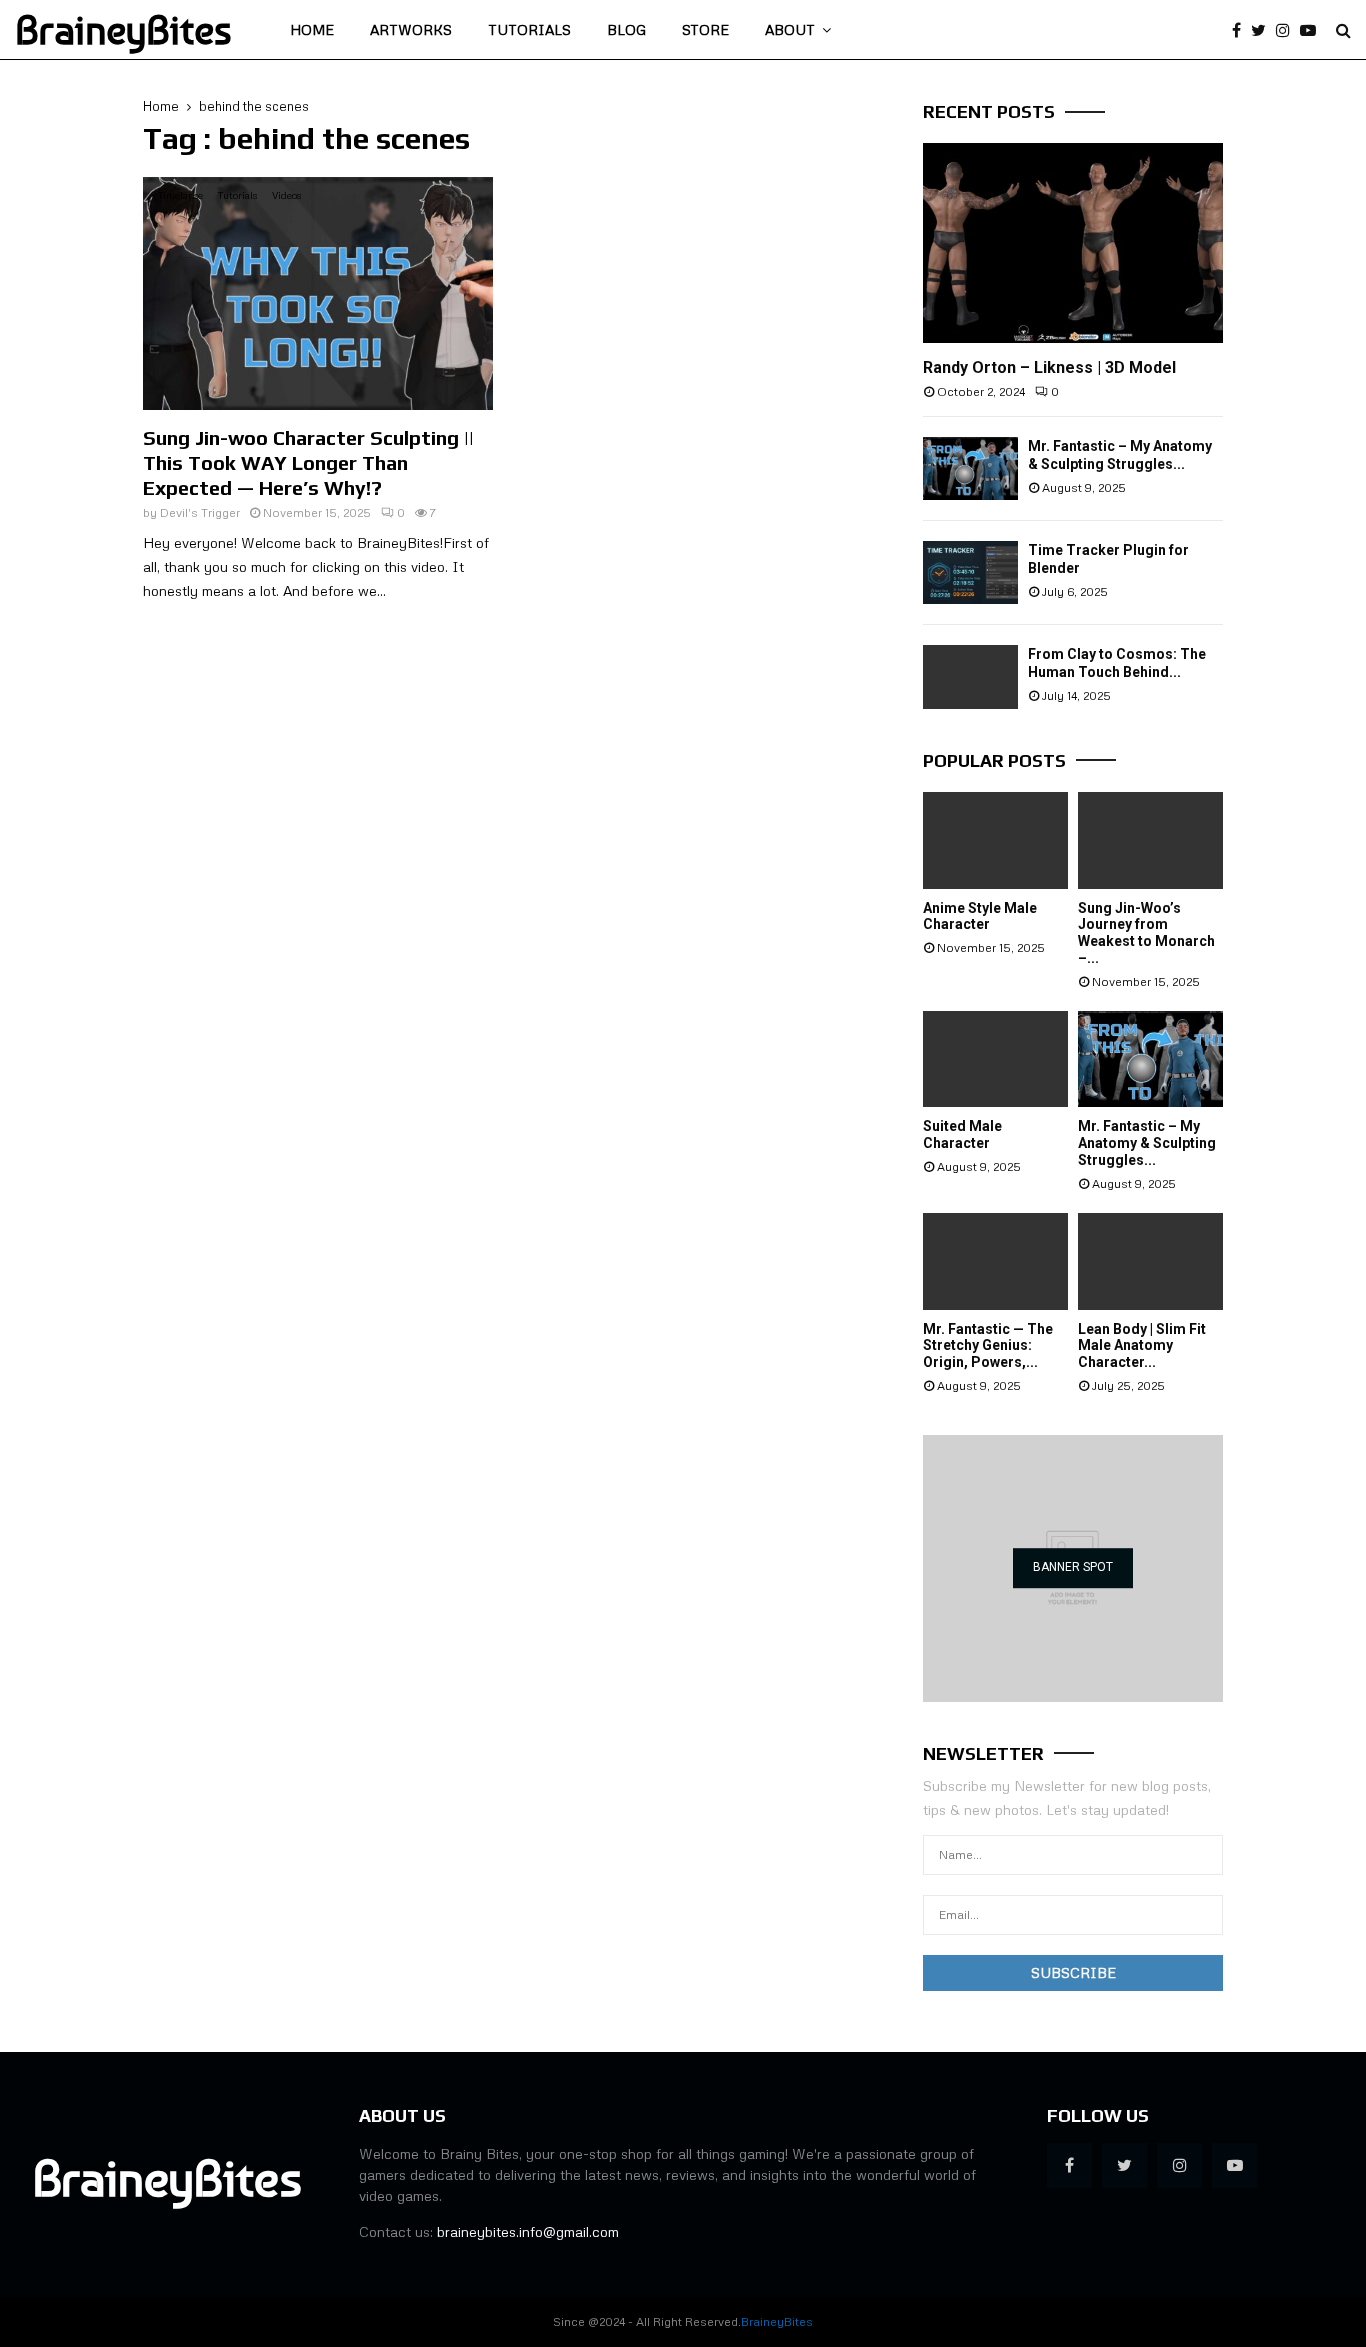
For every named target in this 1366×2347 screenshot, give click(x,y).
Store (705, 29)
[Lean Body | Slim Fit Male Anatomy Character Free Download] (1150, 1261)
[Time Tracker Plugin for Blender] (970, 572)
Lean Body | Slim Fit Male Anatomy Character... (1142, 1346)
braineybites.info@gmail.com (528, 2231)
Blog (626, 29)
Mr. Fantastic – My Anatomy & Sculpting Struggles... (1147, 1143)
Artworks (411, 29)
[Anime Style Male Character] (995, 840)
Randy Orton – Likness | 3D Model (1049, 367)
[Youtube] (1313, 30)
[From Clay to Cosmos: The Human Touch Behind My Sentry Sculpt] (970, 676)
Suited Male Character (962, 1134)
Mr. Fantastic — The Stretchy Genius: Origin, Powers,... (988, 1346)
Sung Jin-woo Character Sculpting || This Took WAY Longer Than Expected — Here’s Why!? (308, 462)
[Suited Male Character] (995, 1059)
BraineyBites (123, 30)
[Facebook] (1241, 30)
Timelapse (180, 195)
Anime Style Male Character (980, 916)
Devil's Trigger (200, 512)
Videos (286, 195)
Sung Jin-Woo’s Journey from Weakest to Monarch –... (1146, 933)
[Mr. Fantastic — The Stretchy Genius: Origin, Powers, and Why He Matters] (995, 1261)
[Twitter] (1263, 30)
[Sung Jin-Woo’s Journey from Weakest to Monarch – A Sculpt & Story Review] (1150, 840)
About (790, 29)
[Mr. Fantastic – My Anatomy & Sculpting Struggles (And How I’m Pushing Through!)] (970, 468)
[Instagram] (1288, 30)
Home (312, 29)
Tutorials (529, 29)
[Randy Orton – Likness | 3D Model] (1073, 243)
